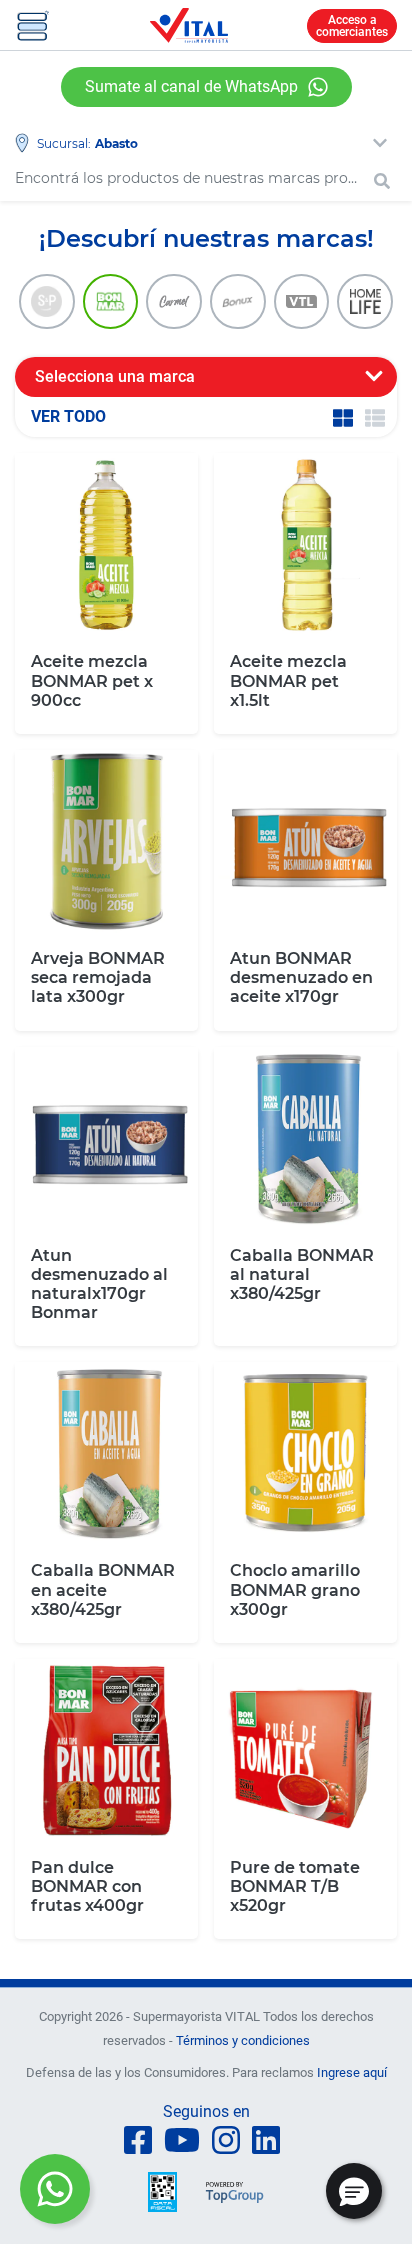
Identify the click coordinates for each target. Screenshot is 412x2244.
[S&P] (47, 302)
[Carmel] (174, 302)
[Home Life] (365, 302)
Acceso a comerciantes (352, 26)
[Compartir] (55, 2189)
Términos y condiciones (243, 2040)
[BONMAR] (111, 302)
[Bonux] (238, 302)
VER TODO (68, 416)
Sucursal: (64, 143)
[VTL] (302, 302)
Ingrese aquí (352, 2072)
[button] (354, 2191)
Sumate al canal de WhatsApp (191, 86)
